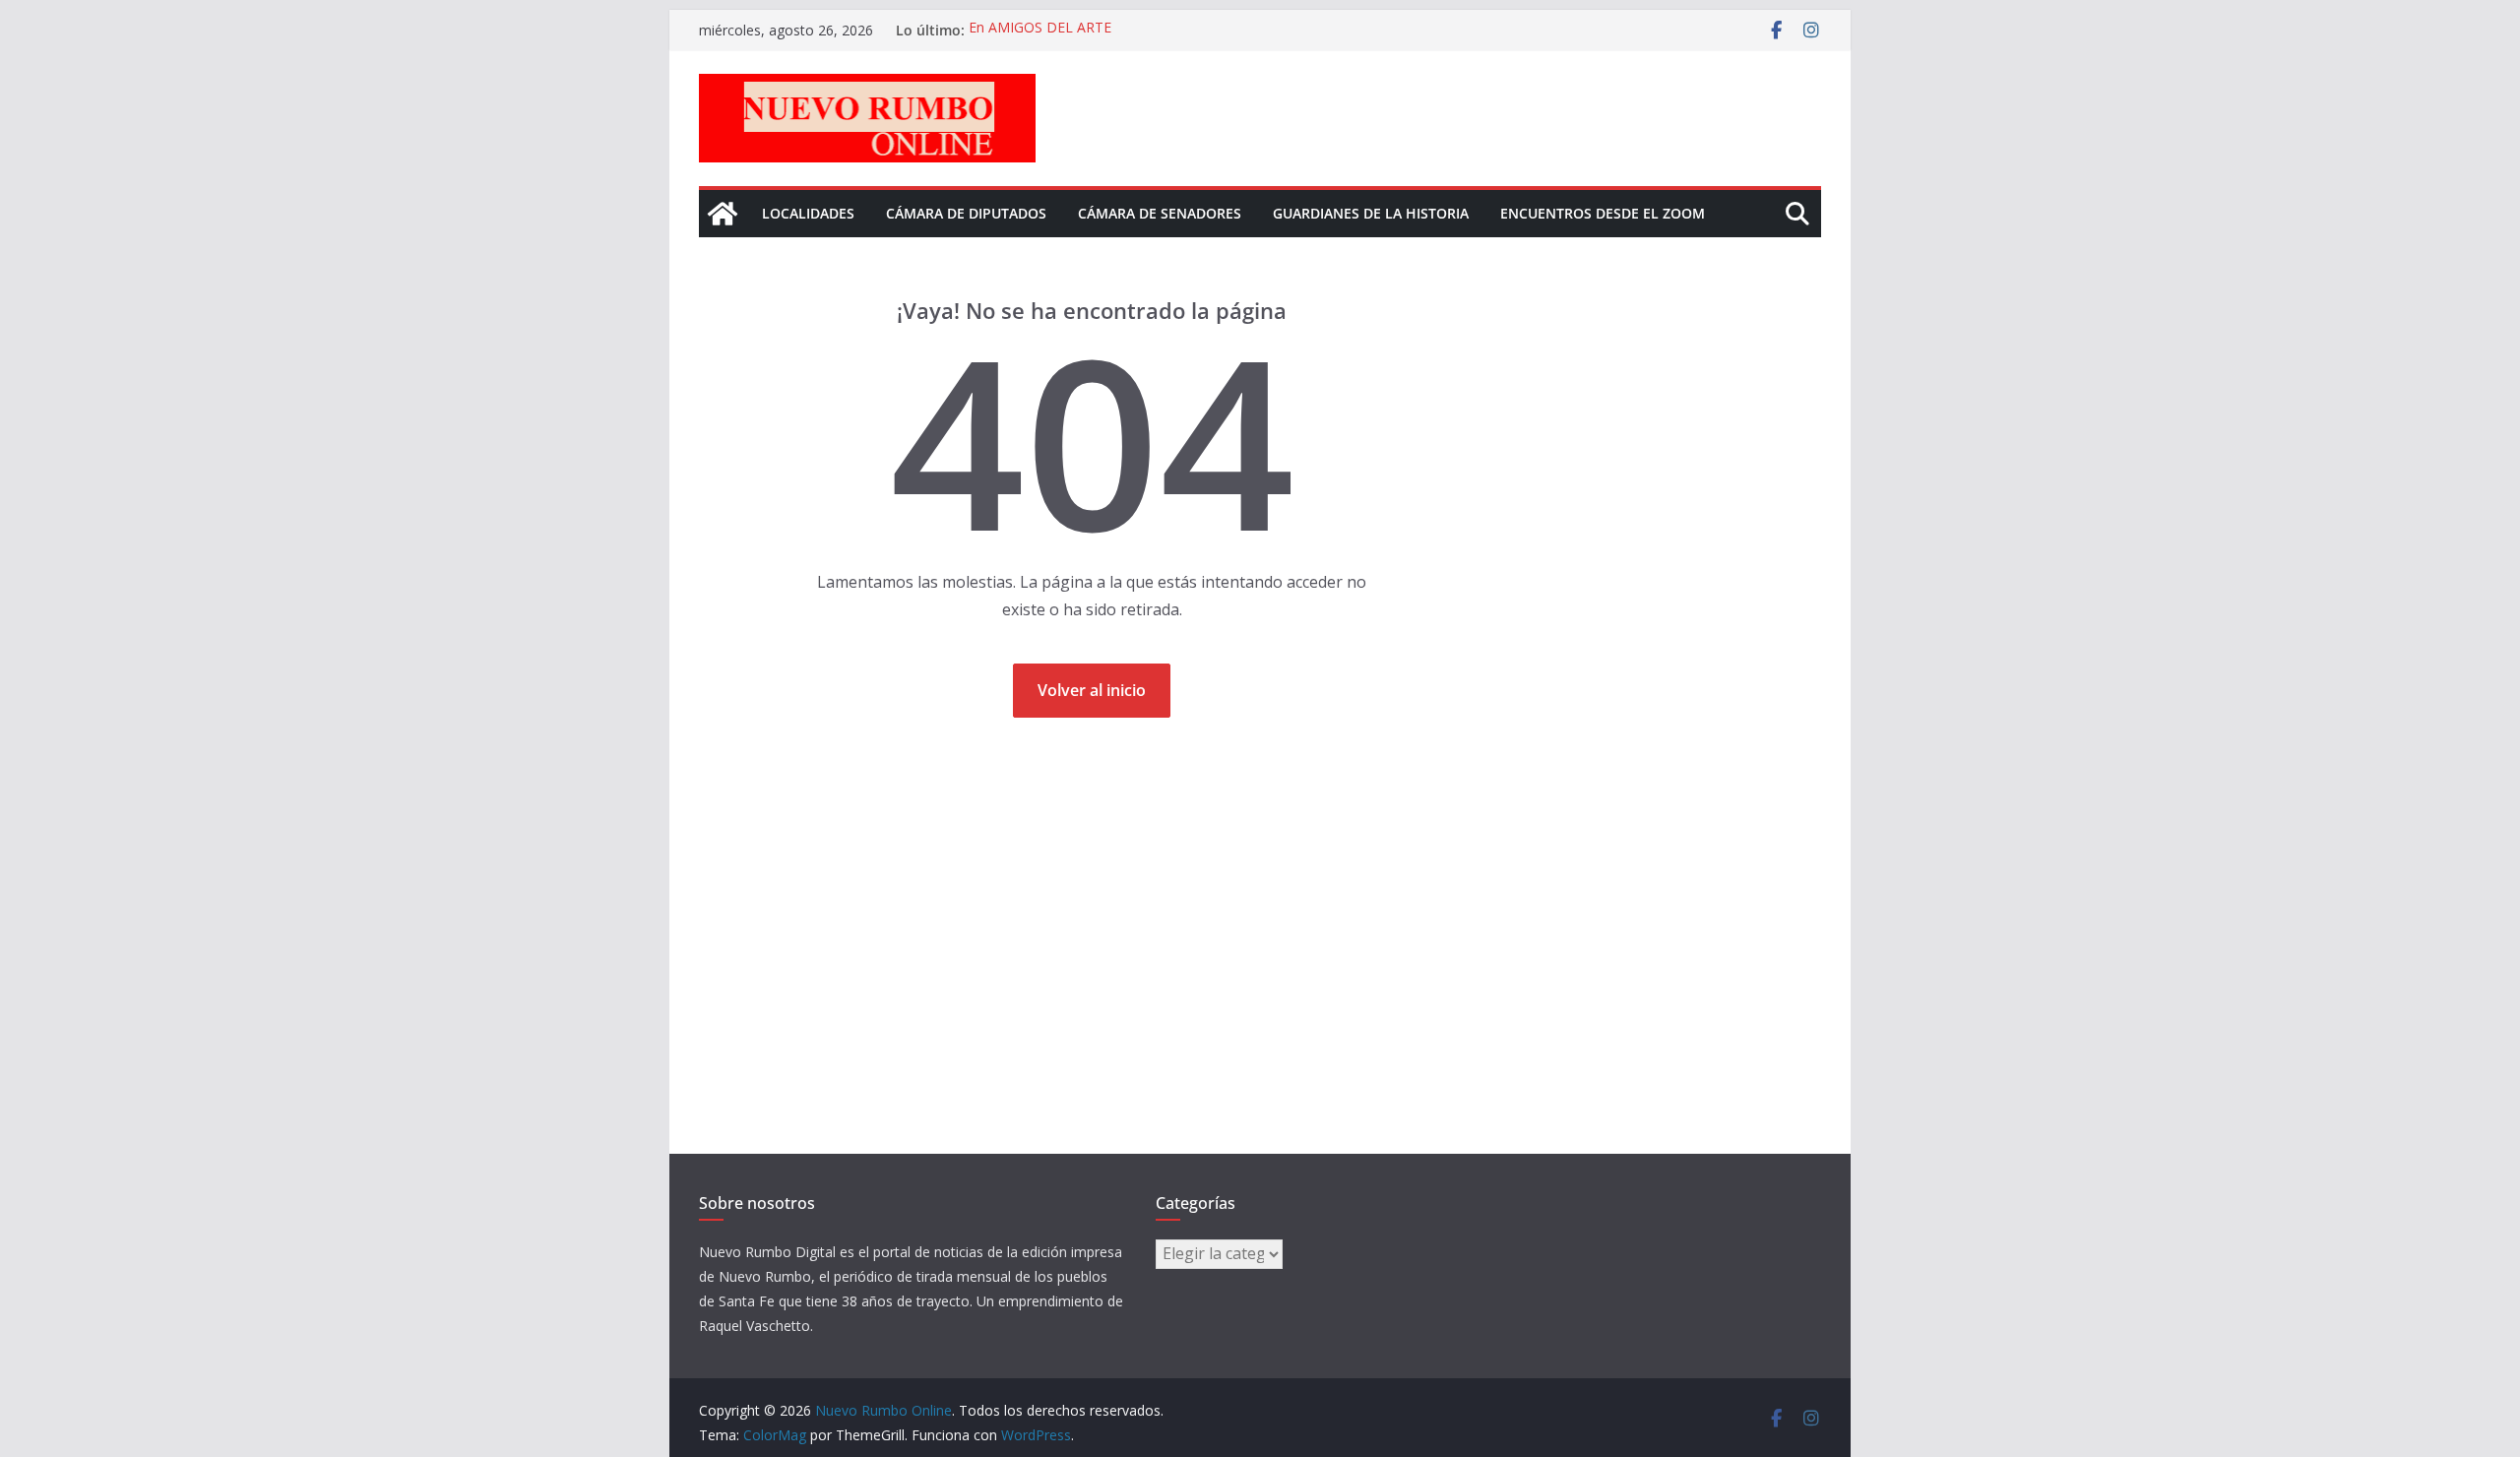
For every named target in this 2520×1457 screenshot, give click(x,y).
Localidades (808, 213)
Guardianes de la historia (1371, 213)
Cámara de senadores (1160, 213)
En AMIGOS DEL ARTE (1040, 30)
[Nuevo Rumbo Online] (723, 214)
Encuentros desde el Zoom (1603, 213)
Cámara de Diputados (966, 213)
